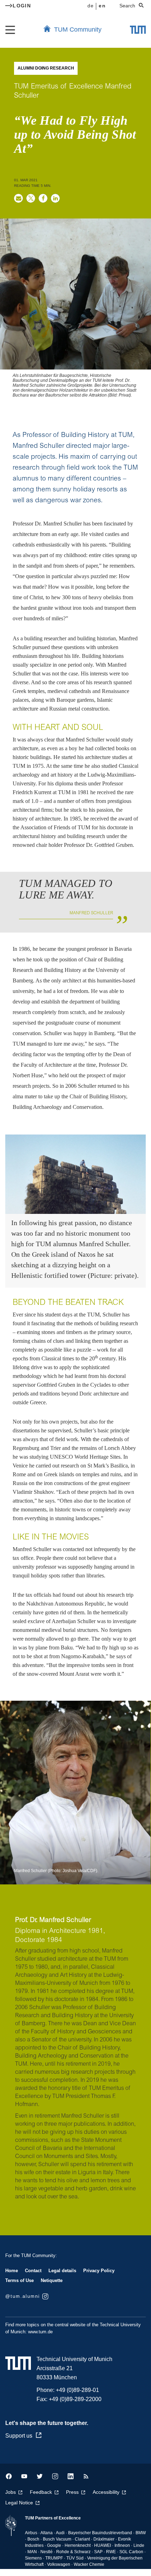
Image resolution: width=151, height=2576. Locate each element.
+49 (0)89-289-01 (77, 2390)
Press (72, 2492)
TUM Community (78, 30)
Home (12, 2271)
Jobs (11, 2492)
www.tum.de (40, 2332)
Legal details (62, 2271)
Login (22, 6)
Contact (33, 2271)
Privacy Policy (99, 2271)
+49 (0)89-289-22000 (75, 2399)
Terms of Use (19, 2280)
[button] (18, 198)
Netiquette (52, 2280)
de (91, 6)
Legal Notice (19, 2503)
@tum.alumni (23, 2296)
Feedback (41, 2492)
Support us (19, 2436)
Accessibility (106, 2492)
